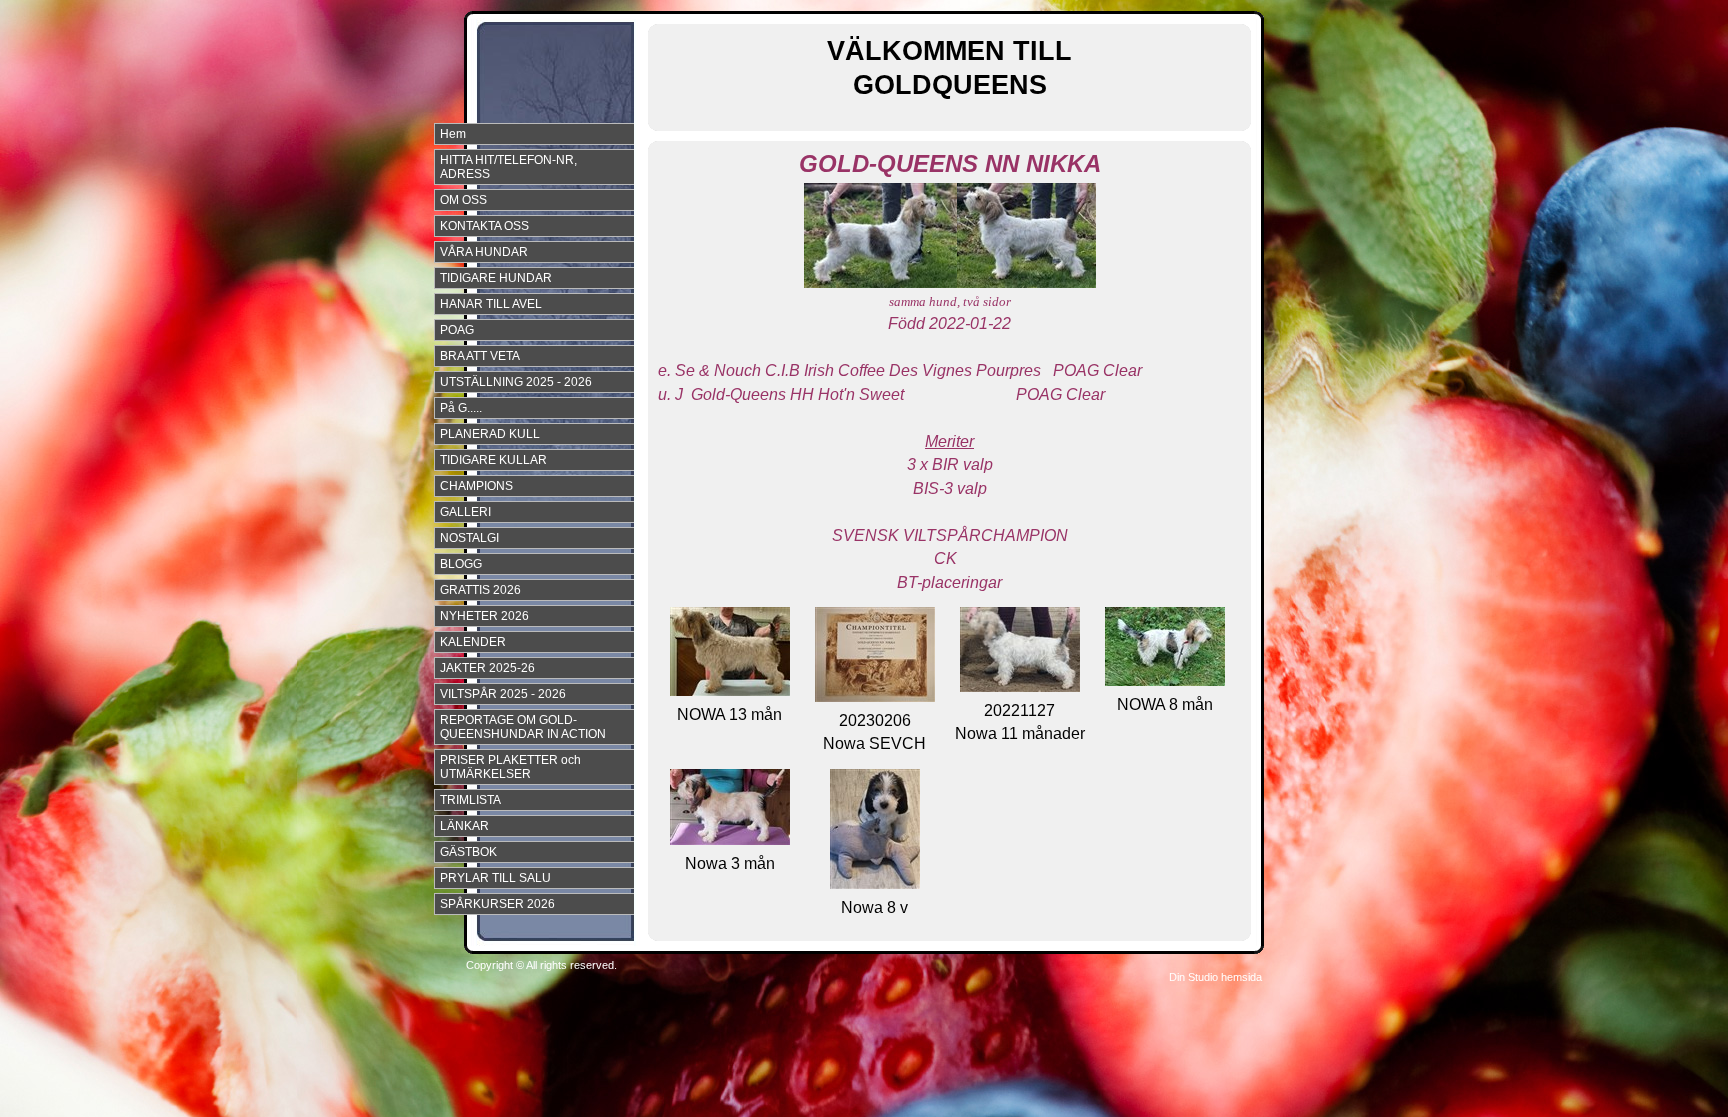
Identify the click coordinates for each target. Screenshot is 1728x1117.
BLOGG (461, 564)
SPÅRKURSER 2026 (497, 904)
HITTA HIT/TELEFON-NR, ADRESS (508, 167)
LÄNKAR (464, 826)
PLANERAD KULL (490, 434)
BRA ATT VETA (480, 356)
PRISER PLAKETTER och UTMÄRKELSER (510, 767)
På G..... (461, 408)
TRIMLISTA (470, 800)
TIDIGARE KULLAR (493, 460)
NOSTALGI (469, 538)
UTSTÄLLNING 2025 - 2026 (516, 382)
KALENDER (473, 642)
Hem (453, 134)
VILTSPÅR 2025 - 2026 (503, 694)
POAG (457, 330)
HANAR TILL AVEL (491, 304)
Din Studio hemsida (1215, 977)
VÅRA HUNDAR (484, 252)
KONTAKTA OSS (484, 226)
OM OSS (463, 200)
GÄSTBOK (468, 852)
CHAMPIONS (476, 486)
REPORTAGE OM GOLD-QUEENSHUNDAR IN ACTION (523, 727)
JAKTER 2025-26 (487, 668)
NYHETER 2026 (484, 616)
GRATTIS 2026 (480, 590)
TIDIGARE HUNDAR (496, 278)
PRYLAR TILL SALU (495, 878)
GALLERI (465, 512)
